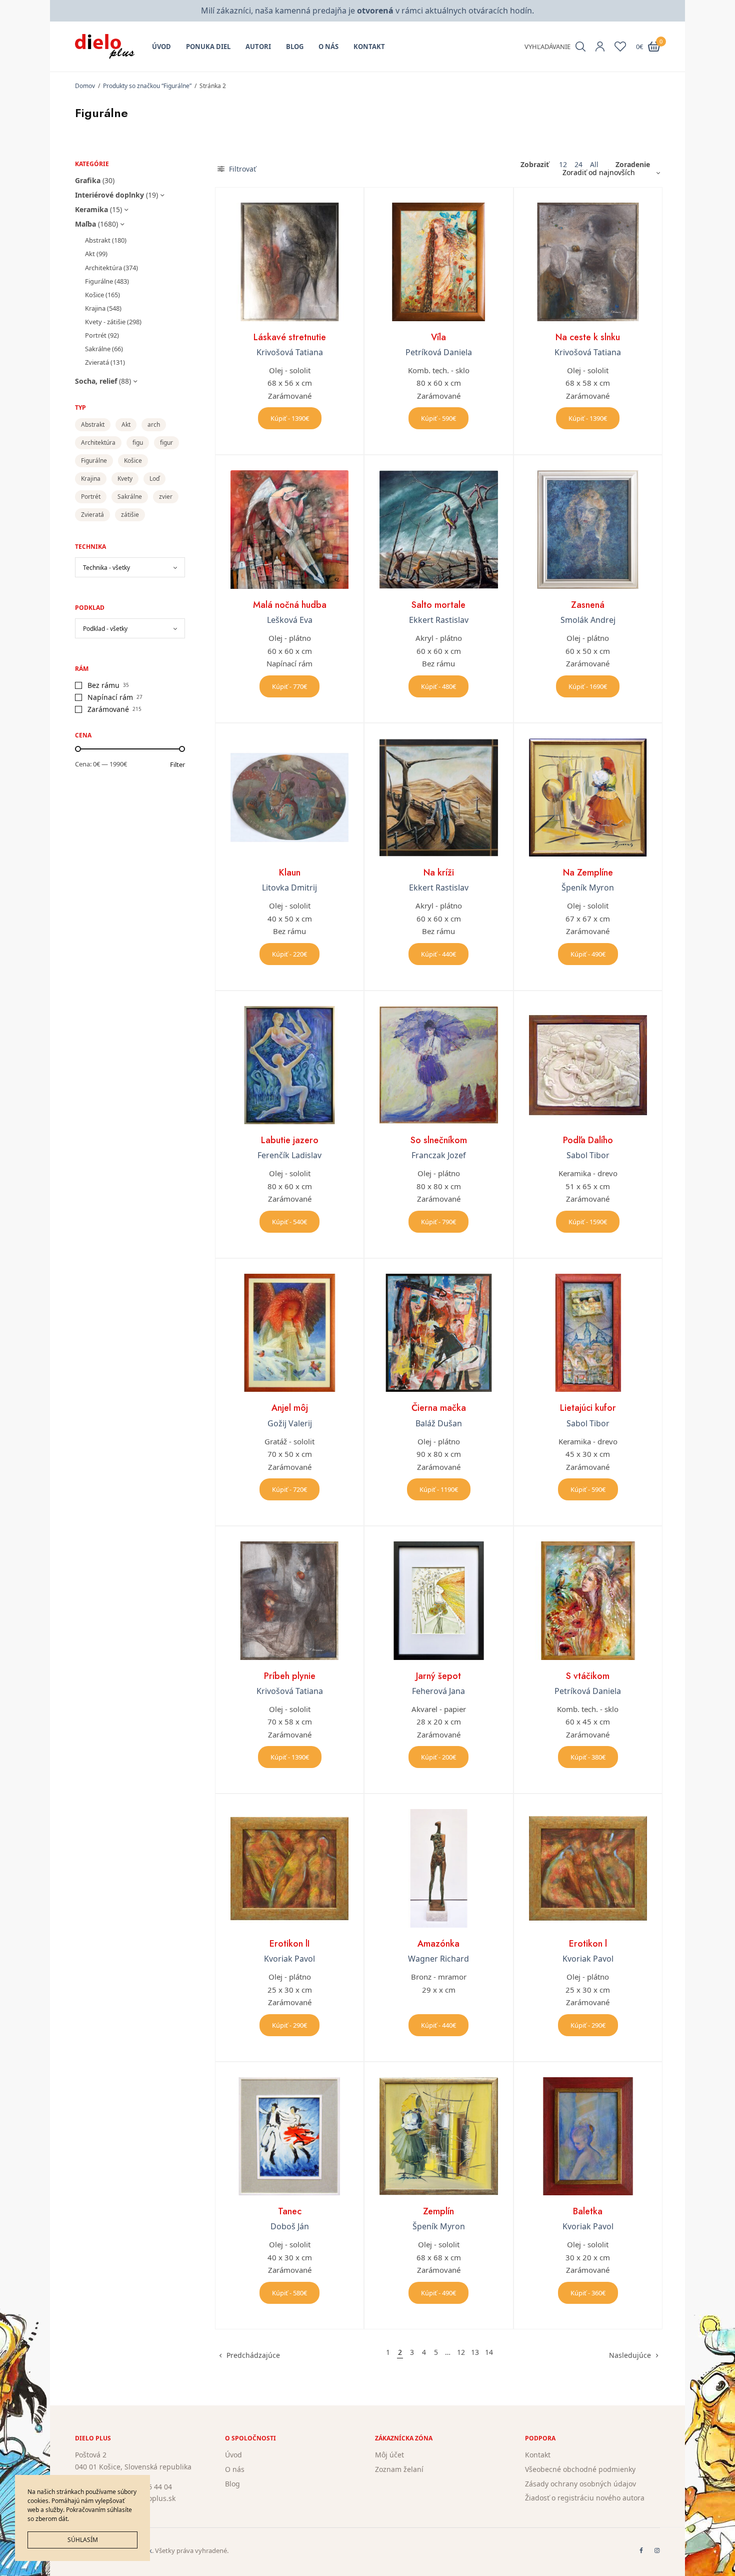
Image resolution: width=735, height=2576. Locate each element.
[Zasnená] (588, 529)
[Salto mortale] (438, 529)
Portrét (96, 335)
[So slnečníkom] (438, 1065)
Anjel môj (290, 1408)
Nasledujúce (630, 2355)
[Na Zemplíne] (588, 797)
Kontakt (369, 47)
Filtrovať (241, 169)
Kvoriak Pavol (289, 1959)
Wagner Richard (438, 1959)
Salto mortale (438, 605)
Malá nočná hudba (290, 605)
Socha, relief (96, 381)
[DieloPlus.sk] (105, 47)
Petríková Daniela (439, 352)
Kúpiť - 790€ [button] (438, 1222)
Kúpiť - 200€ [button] (438, 1757)
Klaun (290, 873)
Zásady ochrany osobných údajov (580, 2483)
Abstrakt (98, 240)
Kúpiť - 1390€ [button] (290, 418)
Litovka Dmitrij (289, 888)
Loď (154, 479)
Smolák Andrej (588, 620)
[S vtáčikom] (588, 1600)
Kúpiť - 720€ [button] (289, 1489)
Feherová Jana (438, 1691)
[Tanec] (289, 2136)
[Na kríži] (438, 797)
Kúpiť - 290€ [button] (289, 2025)
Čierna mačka (439, 1408)
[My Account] (600, 47)
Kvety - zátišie (105, 322)
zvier (166, 497)
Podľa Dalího (588, 1140)
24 (578, 165)
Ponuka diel (208, 47)
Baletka (588, 2211)
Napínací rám (110, 697)
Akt (90, 254)
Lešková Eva (290, 620)
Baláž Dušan (439, 1423)
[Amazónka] (438, 1868)
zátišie (130, 515)
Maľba (85, 224)
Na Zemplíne (588, 873)
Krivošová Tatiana (290, 352)
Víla (438, 337)
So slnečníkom (439, 1140)
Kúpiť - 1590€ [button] (588, 1222)
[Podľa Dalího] (588, 1065)
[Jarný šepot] (438, 1600)
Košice (94, 295)
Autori (258, 47)
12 (563, 165)
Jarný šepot (438, 1676)
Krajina (95, 308)
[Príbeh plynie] (289, 1600)
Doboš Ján (290, 2226)
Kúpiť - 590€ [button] (438, 418)
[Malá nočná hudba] (289, 529)
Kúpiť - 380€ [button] (588, 1757)
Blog (295, 47)
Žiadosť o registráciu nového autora (585, 2498)
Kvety (125, 479)
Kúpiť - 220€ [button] (289, 954)
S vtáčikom (588, 1676)
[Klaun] (289, 797)
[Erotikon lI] (289, 1868)
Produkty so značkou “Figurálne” (147, 86)
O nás (328, 47)
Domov (85, 86)
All (594, 165)
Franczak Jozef (439, 1155)
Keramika (91, 209)
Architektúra (103, 268)
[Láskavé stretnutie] (289, 262)
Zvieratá (97, 362)
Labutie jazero (290, 1140)
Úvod (161, 47)
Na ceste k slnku (588, 337)
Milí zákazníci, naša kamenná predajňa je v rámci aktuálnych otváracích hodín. (367, 11)
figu (138, 443)
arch (154, 424)
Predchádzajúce (253, 2355)
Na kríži (439, 873)
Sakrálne (98, 349)
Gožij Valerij (290, 1423)
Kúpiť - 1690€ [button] (588, 686)
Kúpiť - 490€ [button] (588, 954)
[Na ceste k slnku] (588, 262)
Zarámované (108, 709)
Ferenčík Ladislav (289, 1155)
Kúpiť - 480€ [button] (438, 686)
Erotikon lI (289, 1944)
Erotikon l (588, 1944)
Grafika (88, 180)
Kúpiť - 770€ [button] (289, 686)
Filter (177, 765)
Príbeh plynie (290, 1676)
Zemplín (438, 2211)
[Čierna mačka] (438, 1333)
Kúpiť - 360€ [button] (588, 2293)
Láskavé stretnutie (290, 337)
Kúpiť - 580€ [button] (289, 2293)
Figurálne (99, 281)
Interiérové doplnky (109, 195)
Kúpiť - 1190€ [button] (439, 1489)
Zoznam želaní (399, 2469)
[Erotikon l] (588, 1868)
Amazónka (438, 1944)
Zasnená (588, 605)
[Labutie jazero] (289, 1065)
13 (475, 2352)
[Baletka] (588, 2136)
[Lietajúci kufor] (588, 1333)
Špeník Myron (588, 888)
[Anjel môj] (289, 1333)
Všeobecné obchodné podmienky (580, 2469)
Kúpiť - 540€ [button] (289, 1222)
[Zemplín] (438, 2136)
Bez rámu (103, 685)
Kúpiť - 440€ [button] (438, 954)
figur (166, 443)
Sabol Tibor (588, 1155)
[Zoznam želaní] (620, 47)
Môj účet (389, 2455)
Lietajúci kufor (588, 1408)
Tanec (290, 2211)
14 (489, 2352)
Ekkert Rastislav (439, 620)
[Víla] (438, 262)
